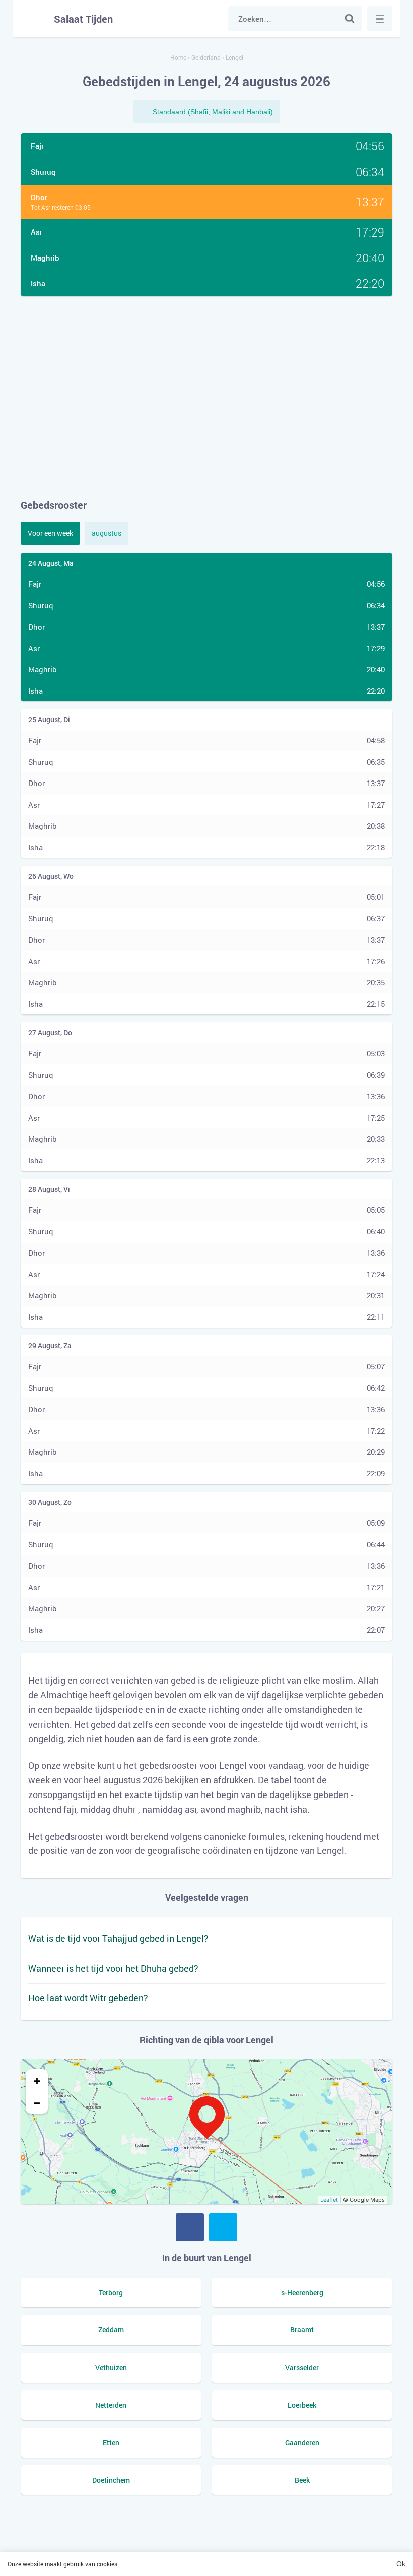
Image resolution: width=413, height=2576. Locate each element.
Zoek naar (350, 19)
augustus (107, 533)
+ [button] (37, 2080)
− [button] (37, 2102)
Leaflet (329, 2200)
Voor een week (50, 533)
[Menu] (380, 19)
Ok (401, 2564)
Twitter (223, 2227)
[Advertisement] (206, 397)
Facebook (190, 2227)
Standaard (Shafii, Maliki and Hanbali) (213, 112)
